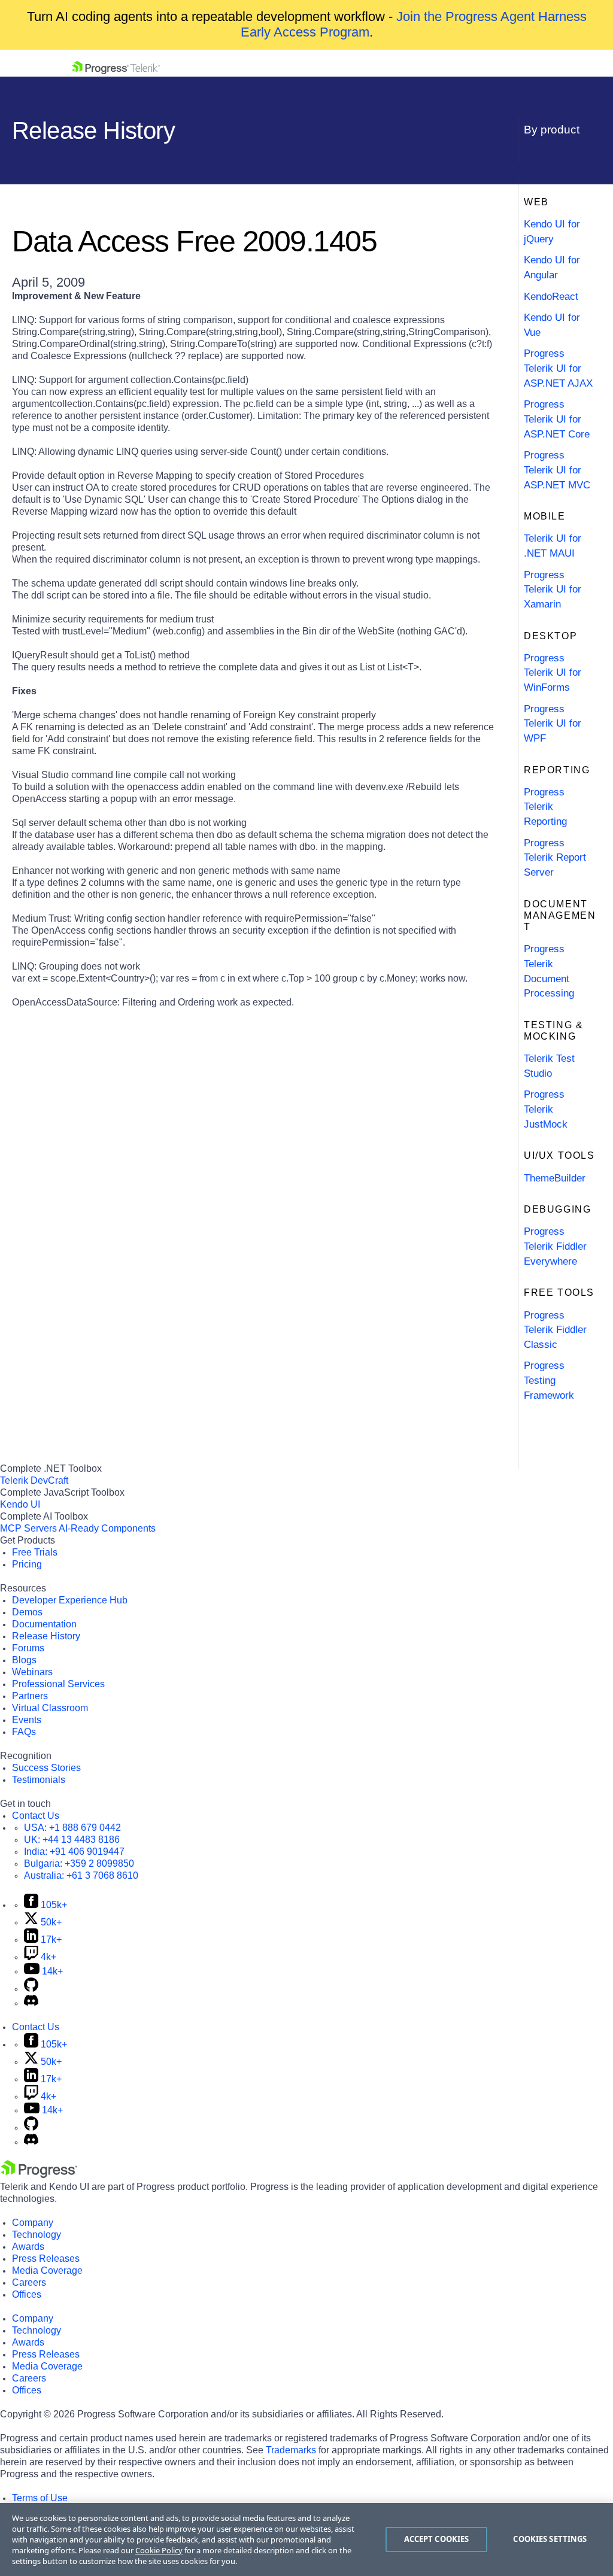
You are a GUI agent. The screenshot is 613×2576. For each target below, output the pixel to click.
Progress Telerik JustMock (546, 1109)
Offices (27, 2294)
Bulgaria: (79, 1863)
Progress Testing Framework (549, 1380)
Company (33, 2223)
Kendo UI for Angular (552, 268)
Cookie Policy (159, 2550)
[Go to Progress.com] (39, 2175)
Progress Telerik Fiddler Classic (555, 1330)
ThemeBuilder (555, 1178)
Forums (28, 1648)
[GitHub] (31, 1989)
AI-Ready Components (107, 1528)
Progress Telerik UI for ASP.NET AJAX (558, 368)
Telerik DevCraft (34, 1480)
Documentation (44, 1624)
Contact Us (36, 1816)
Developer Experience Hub (70, 1600)
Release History (46, 1636)
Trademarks (291, 2450)
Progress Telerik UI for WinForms (553, 673)
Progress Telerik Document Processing (549, 971)
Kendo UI (20, 1504)
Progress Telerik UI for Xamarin (553, 590)
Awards (28, 2247)
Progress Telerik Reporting (545, 807)
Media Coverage (47, 2270)
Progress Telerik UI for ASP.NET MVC (557, 470)
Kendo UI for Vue (552, 325)
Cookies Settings (550, 2539)
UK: (72, 1840)
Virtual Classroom (50, 1708)
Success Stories (46, 1768)
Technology (37, 2235)
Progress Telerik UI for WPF (553, 724)
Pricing (27, 1564)
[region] (306, 2539)
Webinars (32, 1672)
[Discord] (31, 2003)
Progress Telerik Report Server (555, 858)
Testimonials (39, 1780)
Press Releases (46, 2258)
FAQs (24, 1732)
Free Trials (35, 1552)
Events (27, 1720)
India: (74, 1852)
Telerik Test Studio (549, 1066)
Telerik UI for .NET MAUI (553, 546)
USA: (72, 1828)
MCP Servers (28, 1528)
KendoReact (551, 297)
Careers (29, 2282)
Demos (27, 1612)
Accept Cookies (437, 2539)
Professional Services (58, 1684)
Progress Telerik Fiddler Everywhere (555, 1246)
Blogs (24, 1660)
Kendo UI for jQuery (552, 232)
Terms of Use (40, 2498)
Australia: (81, 1875)
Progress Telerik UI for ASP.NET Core (557, 419)
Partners (30, 1696)
